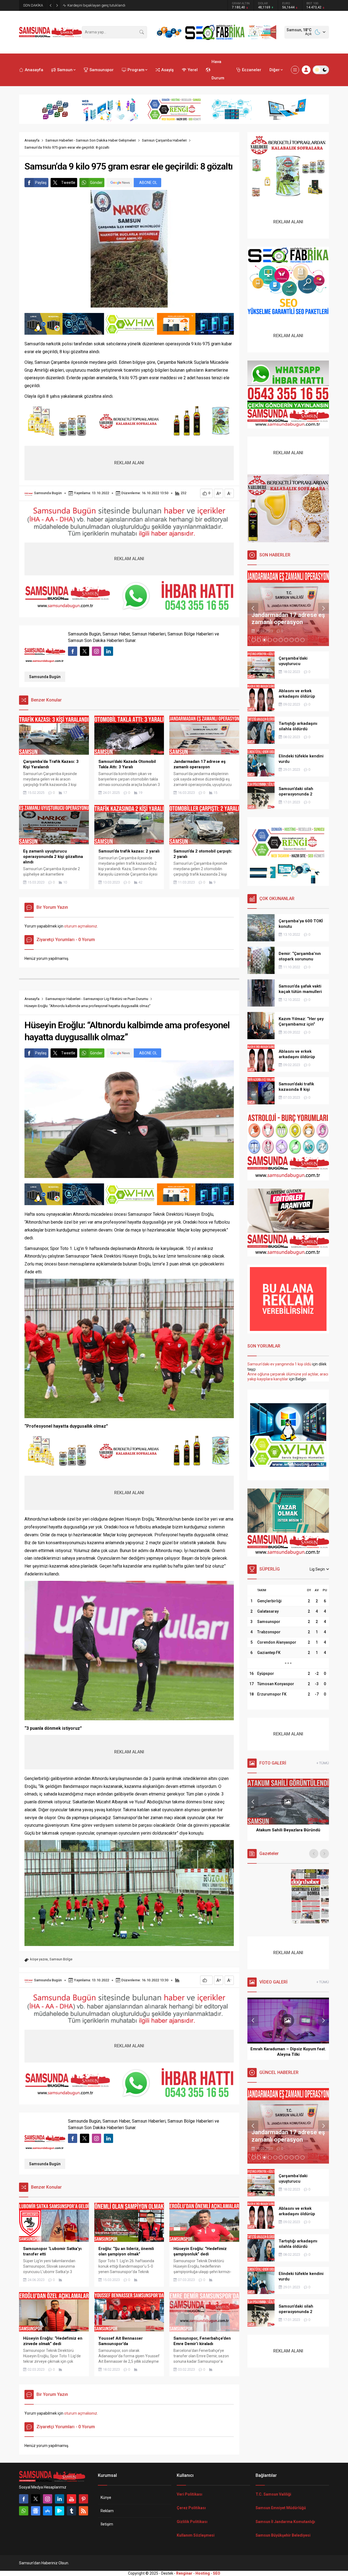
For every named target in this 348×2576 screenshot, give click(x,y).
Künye (106, 2497)
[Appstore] (48, 2511)
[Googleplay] (60, 2511)
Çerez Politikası (191, 2508)
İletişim (107, 2524)
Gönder (96, 183)
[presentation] (253, 608)
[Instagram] (48, 2499)
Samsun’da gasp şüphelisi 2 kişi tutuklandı (101, 5)
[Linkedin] (60, 2499)
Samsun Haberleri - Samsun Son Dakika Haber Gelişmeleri (91, 140)
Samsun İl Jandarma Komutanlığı (285, 2522)
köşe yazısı (39, 1959)
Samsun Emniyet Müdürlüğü (281, 2508)
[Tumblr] (72, 2511)
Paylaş (41, 183)
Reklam (107, 2511)
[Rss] (83, 2511)
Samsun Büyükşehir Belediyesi (283, 2535)
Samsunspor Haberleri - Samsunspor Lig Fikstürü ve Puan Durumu (97, 999)
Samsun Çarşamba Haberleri (164, 140)
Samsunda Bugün (48, 493)
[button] (254, 640)
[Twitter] (36, 2499)
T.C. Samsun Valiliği (273, 2494)
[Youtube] (72, 2499)
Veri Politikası (189, 2494)
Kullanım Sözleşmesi (196, 2535)
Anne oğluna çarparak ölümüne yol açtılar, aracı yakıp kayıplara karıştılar (288, 1377)
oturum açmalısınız (81, 926)
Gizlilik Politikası (192, 2522)
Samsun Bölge (61, 1959)
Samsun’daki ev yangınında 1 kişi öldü (279, 1364)
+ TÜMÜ (323, 1763)
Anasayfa (32, 140)
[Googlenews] (36, 2511)
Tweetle (68, 183)
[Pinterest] (83, 2499)
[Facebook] (24, 2499)
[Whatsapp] (24, 2511)
